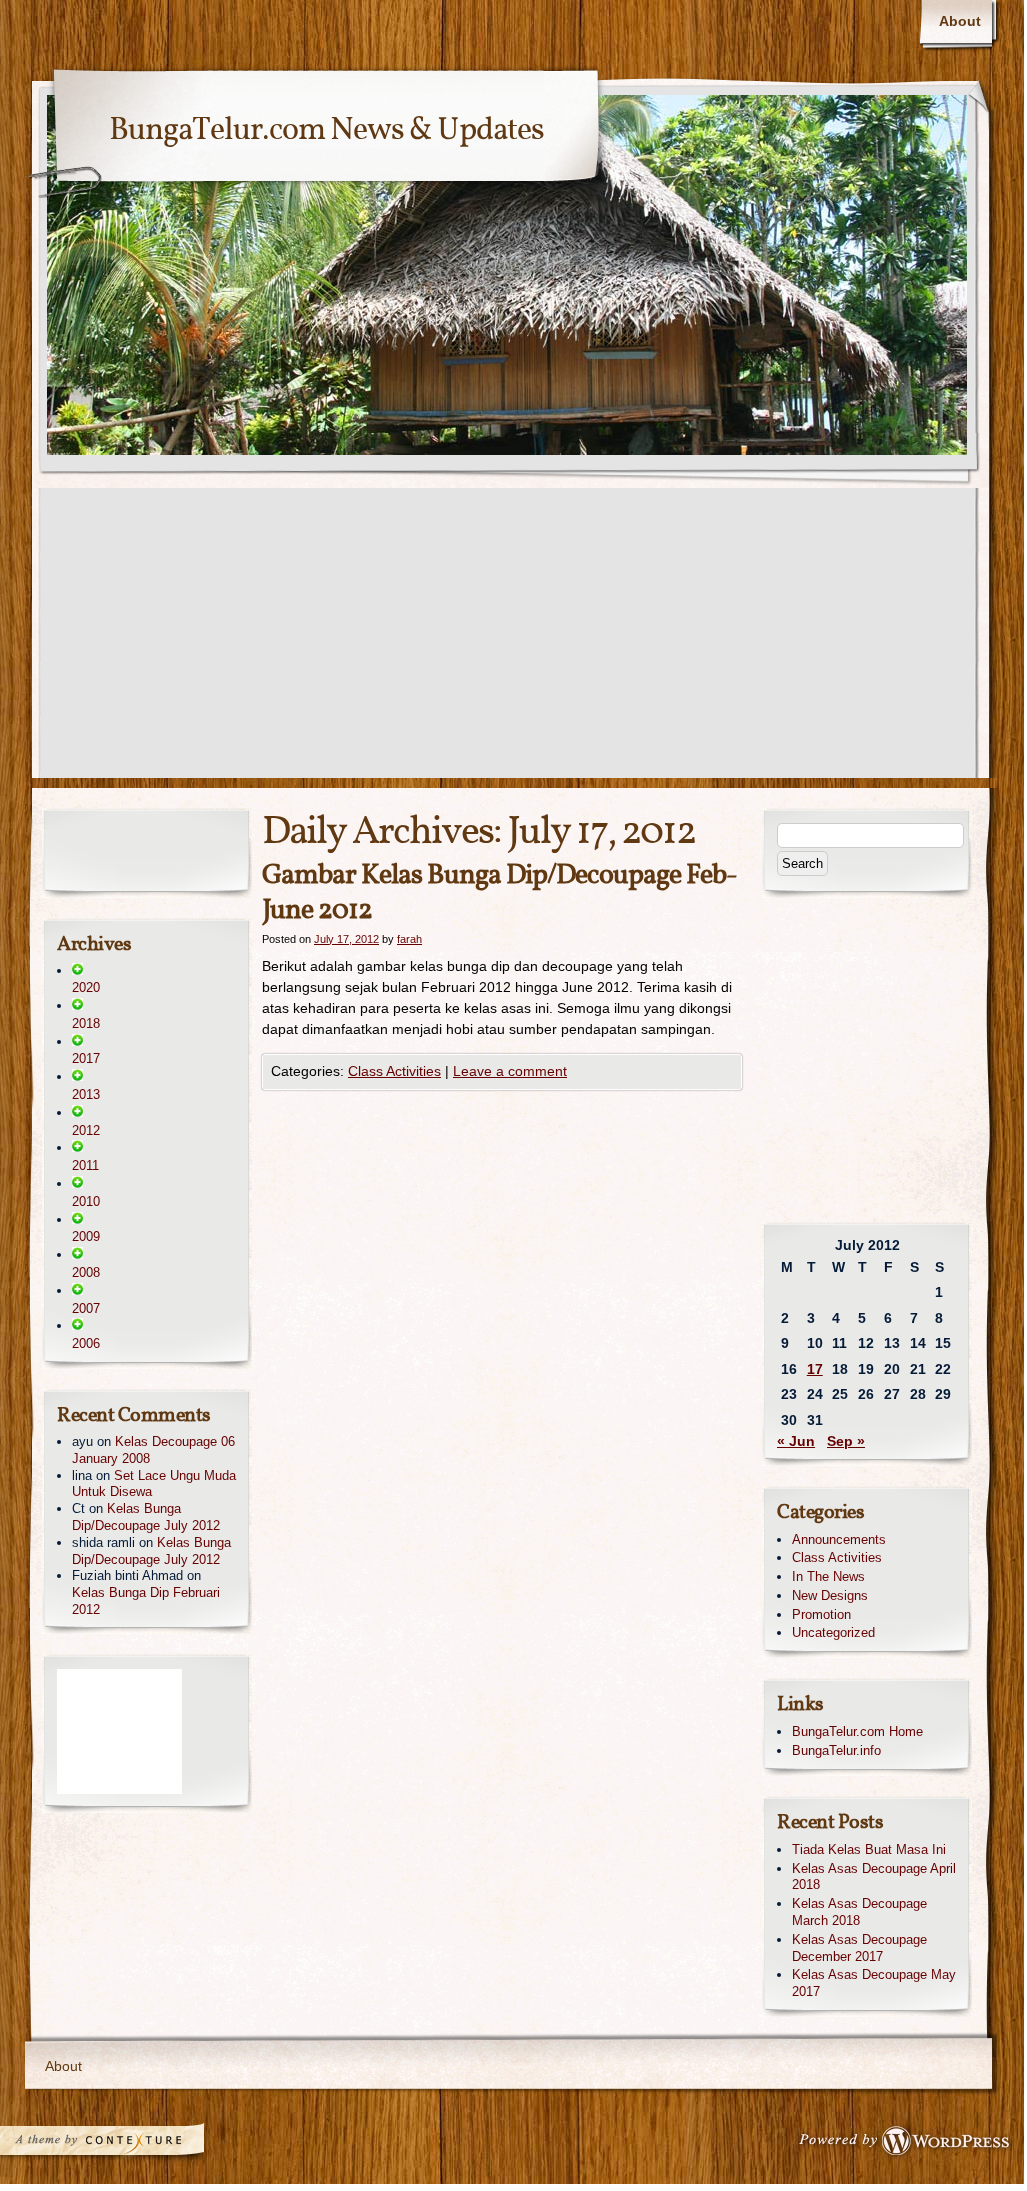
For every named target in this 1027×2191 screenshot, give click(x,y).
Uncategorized (833, 1632)
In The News (828, 1576)
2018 (86, 1023)
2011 (85, 1165)
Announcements (839, 1539)
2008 (86, 1272)
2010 (86, 1201)
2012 (86, 1130)
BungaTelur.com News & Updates (326, 131)
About (960, 21)
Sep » (846, 1441)
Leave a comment (510, 1071)
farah (409, 939)
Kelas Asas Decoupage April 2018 (874, 1877)
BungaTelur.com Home (857, 1731)
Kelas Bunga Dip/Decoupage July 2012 (146, 1517)
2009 (86, 1236)
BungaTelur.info (836, 1750)
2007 (86, 1308)
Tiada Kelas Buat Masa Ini (869, 1849)
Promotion (821, 1614)
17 (815, 1369)
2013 (86, 1094)
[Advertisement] (512, 638)
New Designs (830, 1595)
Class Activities (394, 1071)
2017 (86, 1058)
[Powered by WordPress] (910, 2145)
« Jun (796, 1441)
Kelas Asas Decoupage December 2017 (859, 1948)
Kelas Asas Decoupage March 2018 (859, 1912)
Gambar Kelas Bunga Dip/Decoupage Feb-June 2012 (499, 893)
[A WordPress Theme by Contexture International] (129, 2145)
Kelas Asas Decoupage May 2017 (874, 1983)
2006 (86, 1343)
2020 (86, 987)
